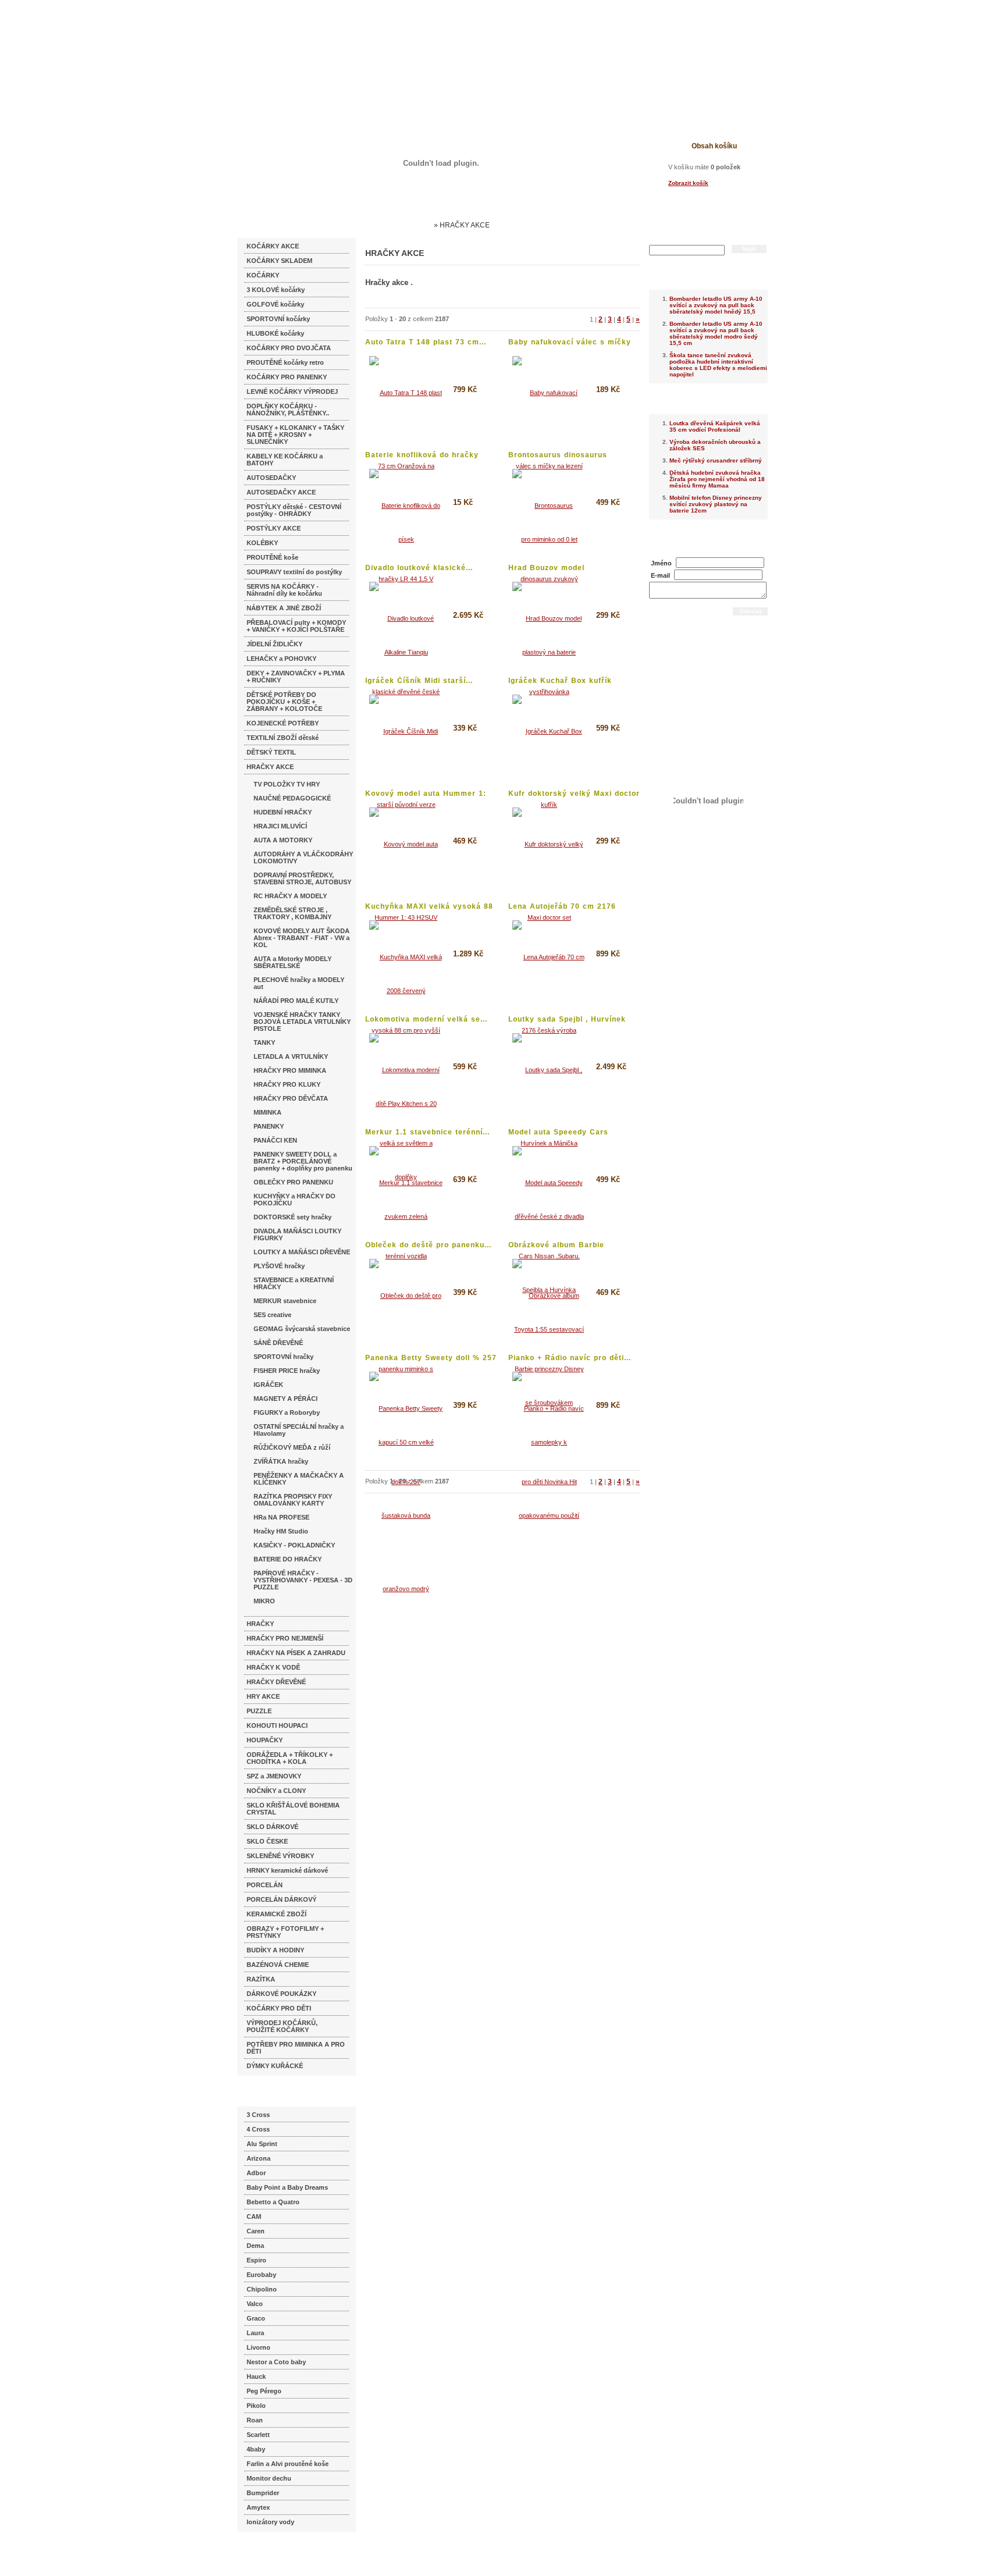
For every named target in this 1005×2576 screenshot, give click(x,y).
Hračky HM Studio (281, 1531)
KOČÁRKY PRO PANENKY (287, 377)
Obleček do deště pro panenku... (428, 1245)
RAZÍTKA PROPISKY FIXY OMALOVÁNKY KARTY (293, 1500)
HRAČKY (260, 1624)
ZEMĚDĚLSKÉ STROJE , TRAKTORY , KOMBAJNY (293, 913)
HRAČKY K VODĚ (273, 1667)
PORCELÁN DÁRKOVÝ (281, 1899)
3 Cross (258, 2115)
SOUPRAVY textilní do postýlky (294, 572)
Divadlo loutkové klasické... (419, 568)
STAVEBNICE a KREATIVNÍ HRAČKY (294, 1283)
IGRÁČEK (268, 1385)
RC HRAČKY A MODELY (290, 896)
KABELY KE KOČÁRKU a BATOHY (285, 460)
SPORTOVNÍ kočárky (278, 319)
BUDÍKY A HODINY (275, 1950)
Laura (255, 2333)
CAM (254, 2216)
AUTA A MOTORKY (283, 840)
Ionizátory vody (270, 2522)
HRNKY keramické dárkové (287, 1870)
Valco (255, 2304)
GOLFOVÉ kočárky (275, 304)
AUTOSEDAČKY (271, 478)
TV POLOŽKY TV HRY (287, 784)
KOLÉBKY (262, 543)
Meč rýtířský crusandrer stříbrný (716, 460)
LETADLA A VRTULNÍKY (291, 1056)
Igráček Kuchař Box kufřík (560, 681)
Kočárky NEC (409, 225)
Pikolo (256, 2406)
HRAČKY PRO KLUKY (287, 1084)
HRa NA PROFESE (281, 1517)
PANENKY (269, 1126)
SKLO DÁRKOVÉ (272, 1827)
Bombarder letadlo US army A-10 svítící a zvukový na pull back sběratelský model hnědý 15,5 (716, 305)
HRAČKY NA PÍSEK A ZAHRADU (296, 1653)
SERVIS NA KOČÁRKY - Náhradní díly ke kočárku (284, 590)
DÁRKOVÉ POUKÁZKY (281, 1994)
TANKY (264, 1043)
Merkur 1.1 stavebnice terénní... (427, 1132)
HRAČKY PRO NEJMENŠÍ (285, 1638)
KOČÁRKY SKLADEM (279, 261)
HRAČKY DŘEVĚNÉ (276, 1682)
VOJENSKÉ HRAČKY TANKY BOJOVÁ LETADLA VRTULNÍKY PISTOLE (302, 1022)
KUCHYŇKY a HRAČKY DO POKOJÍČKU (295, 1200)
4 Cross (258, 2129)
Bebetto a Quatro (273, 2202)
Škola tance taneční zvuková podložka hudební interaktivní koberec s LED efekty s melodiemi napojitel (718, 365)
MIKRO (264, 1601)
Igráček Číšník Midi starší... (419, 681)
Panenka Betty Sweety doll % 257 (431, 1358)
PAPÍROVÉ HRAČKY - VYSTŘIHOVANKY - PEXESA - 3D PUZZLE (303, 1580)
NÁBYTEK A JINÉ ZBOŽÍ (284, 608)
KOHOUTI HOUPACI (277, 1725)
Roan (255, 2420)
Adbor (256, 2173)
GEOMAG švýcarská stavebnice (302, 1329)
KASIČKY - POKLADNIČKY (294, 1545)
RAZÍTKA (261, 1979)
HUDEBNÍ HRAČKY (283, 812)
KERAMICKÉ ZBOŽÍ (277, 1914)
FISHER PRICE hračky (287, 1371)
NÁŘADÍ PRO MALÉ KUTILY (296, 1001)
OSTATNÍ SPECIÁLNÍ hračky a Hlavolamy (299, 1430)
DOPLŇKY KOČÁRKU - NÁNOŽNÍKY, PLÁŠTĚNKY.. (288, 410)
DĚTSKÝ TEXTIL (271, 752)
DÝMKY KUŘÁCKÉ (275, 2066)
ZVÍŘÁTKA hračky (281, 1461)
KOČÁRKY (263, 275)
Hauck (256, 2376)
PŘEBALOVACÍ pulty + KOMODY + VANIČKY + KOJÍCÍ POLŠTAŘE (296, 626)
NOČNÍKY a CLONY (276, 1791)
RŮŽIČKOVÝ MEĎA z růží (292, 1447)
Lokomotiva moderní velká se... (426, 1019)
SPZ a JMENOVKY (274, 1776)
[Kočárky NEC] (350, 41)
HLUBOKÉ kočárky (275, 333)
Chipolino (262, 2289)
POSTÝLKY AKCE (274, 528)
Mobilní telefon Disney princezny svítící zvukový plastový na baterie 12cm (716, 504)
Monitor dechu (269, 2478)
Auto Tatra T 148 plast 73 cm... (426, 342)
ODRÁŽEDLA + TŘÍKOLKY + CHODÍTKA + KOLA (290, 1758)
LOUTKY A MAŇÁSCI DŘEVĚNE (302, 1252)
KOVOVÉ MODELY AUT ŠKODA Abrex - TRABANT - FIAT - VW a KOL (302, 938)
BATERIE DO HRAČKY (288, 1559)
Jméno (661, 563)
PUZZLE (259, 1711)
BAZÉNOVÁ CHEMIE (278, 1965)
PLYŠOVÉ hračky (279, 1266)
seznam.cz (265, 2553)
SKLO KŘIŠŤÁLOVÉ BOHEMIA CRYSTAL (293, 1809)
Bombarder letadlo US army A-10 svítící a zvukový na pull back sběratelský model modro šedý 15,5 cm (716, 333)
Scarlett (258, 2435)
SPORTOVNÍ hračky (284, 1357)
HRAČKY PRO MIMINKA (290, 1070)
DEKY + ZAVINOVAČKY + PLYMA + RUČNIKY (296, 677)
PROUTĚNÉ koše (272, 557)
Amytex (258, 2507)
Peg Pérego (264, 2391)
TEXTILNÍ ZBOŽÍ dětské (283, 738)
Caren (256, 2231)
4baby (256, 2449)
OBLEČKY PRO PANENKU (293, 1182)
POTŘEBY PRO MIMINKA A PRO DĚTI (296, 2048)
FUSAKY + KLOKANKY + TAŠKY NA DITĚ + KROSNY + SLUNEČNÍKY (295, 435)
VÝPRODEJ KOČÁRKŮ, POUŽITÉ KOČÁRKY (282, 2026)
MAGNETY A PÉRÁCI (286, 1399)
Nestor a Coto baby (276, 2362)
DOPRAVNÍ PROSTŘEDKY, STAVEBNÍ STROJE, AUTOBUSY (302, 878)
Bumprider (263, 2493)
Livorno (259, 2347)
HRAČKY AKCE (270, 767)
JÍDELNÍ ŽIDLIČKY (275, 644)
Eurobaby (261, 2275)
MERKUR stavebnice (285, 1301)
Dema (255, 2246)
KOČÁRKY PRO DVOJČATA (289, 348)
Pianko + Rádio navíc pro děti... (570, 1358)
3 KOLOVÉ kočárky (276, 290)
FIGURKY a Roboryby (287, 1412)
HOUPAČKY (265, 1740)
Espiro (256, 2260)
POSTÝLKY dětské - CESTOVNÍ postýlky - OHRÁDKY (294, 510)
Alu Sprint (262, 2144)
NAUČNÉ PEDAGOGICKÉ (292, 798)
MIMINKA (268, 1112)
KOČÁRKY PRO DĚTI (279, 2008)
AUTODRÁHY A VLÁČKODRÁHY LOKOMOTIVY (303, 858)
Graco (256, 2318)
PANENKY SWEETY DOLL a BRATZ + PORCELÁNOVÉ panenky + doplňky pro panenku (303, 1161)
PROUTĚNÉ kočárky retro (285, 362)
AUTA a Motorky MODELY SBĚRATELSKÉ (293, 962)
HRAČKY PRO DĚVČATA (291, 1098)
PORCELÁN (265, 1885)
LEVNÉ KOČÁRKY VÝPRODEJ (292, 392)
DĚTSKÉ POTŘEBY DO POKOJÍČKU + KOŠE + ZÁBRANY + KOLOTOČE (284, 702)
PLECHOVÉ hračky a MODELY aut (299, 983)
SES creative (272, 1315)
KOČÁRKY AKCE (273, 246)
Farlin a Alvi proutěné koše (288, 2464)
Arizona (259, 2158)
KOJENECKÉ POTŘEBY (283, 723)
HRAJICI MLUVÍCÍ (280, 826)
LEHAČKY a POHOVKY (281, 659)
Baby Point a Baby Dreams (287, 2187)
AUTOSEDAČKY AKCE (281, 492)
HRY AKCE (263, 1696)
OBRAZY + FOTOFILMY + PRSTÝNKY (285, 1932)
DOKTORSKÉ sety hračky (293, 1217)
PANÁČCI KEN (275, 1140)
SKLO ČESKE (267, 1841)
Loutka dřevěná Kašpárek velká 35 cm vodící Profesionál (715, 426)
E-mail (660, 575)
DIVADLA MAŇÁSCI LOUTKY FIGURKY (297, 1234)
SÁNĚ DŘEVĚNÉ (278, 1343)
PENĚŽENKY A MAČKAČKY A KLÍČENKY (299, 1479)
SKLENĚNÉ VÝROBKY (280, 1856)
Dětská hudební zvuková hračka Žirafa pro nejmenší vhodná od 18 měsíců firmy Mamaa (717, 479)
